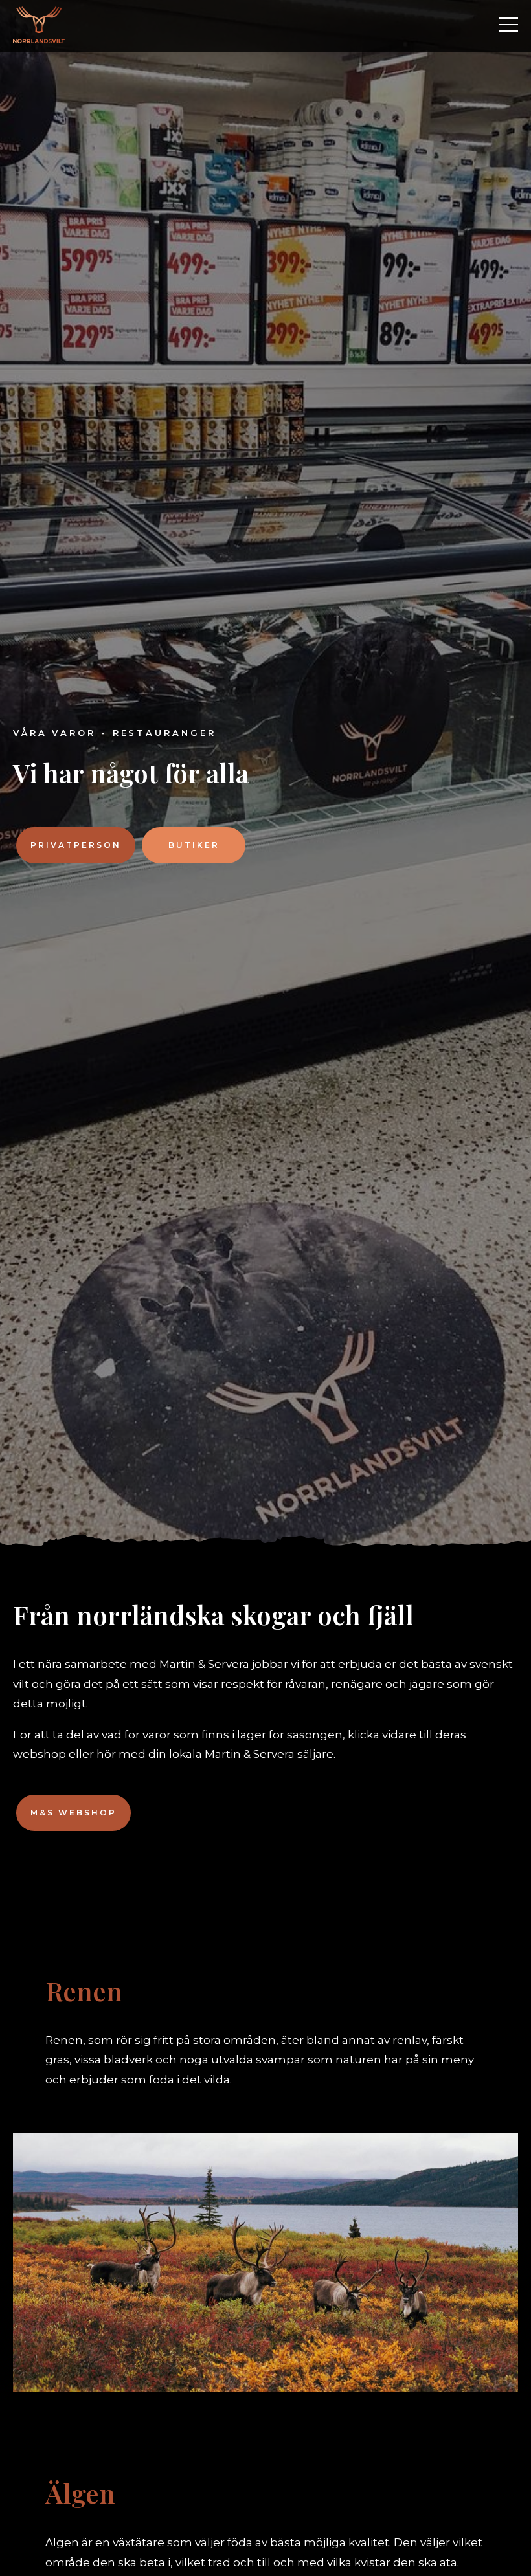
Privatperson (76, 845)
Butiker (194, 845)
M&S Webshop (73, 1813)
